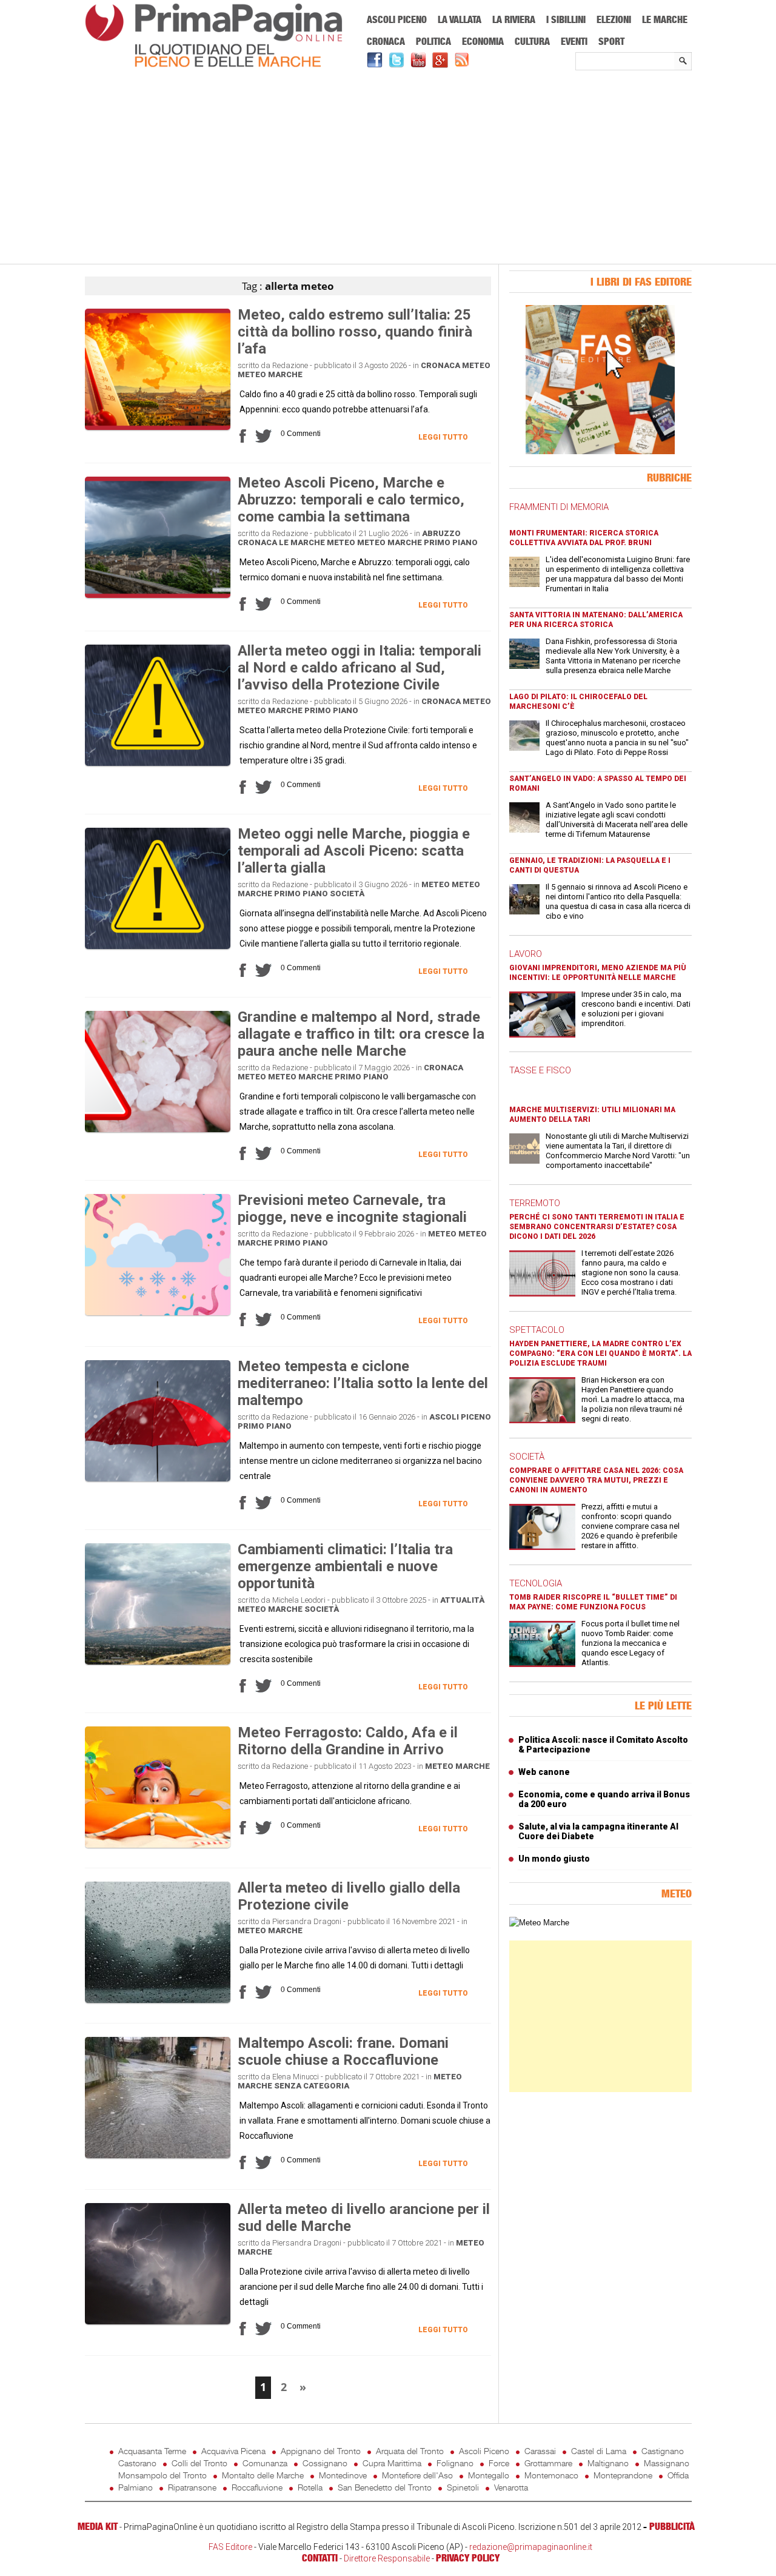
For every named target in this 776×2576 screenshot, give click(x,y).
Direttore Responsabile (387, 2558)
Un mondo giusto (554, 1859)
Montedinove (343, 2475)
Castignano (663, 2451)
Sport (611, 41)
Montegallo (489, 2475)
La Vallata (460, 19)
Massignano (667, 2463)
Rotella (310, 2487)
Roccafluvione (257, 2487)
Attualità (462, 1600)
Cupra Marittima (392, 2463)
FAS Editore (230, 2547)
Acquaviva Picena (233, 2451)
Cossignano (325, 2463)
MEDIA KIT (98, 2526)
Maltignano (608, 2463)
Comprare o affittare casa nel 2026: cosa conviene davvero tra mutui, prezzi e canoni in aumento (596, 1480)
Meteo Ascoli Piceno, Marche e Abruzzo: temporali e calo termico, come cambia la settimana (351, 500)
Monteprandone (623, 2475)
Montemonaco (551, 2475)
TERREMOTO (535, 1203)
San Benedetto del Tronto (385, 2487)
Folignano (455, 2463)
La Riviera (514, 19)
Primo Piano (451, 542)
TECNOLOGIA (536, 1583)
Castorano (137, 2463)
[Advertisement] (388, 168)
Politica (433, 41)
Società (347, 894)
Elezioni (614, 19)
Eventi (574, 41)
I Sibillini (566, 19)
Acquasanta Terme (152, 2451)
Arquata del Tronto (410, 2451)
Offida (678, 2475)
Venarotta (511, 2487)
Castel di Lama (599, 2451)
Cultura (532, 41)
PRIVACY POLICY (468, 2558)
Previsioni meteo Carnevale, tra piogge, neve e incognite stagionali (352, 1209)
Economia (483, 41)
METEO (476, 365)
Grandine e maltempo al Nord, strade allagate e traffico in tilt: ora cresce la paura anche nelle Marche (361, 1034)
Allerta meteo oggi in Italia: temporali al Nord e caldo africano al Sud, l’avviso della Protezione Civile (360, 668)
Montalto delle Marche (263, 2475)
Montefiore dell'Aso (417, 2475)
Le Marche (665, 19)
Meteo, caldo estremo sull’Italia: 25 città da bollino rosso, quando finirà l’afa (355, 332)
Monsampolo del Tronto (162, 2475)
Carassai (540, 2451)
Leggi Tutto (443, 437)
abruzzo (441, 533)
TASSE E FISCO (540, 1070)
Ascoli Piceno (397, 19)
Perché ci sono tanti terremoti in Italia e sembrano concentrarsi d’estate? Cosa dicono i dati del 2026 (597, 1227)
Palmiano (135, 2487)
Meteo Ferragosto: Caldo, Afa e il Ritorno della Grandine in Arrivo (348, 1741)
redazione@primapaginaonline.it (531, 2547)
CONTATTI (320, 2558)
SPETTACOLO (537, 1330)
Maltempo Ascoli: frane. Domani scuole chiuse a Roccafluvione (343, 2051)
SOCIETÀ (527, 1457)
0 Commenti (301, 434)
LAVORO (526, 954)
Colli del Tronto (199, 2463)
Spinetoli (463, 2487)
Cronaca (386, 41)
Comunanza (265, 2463)
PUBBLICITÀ (672, 2526)
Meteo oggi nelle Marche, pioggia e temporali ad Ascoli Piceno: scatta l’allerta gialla (354, 851)
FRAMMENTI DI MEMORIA (559, 507)
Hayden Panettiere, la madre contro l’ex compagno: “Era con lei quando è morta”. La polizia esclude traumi (600, 1353)
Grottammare (548, 2463)
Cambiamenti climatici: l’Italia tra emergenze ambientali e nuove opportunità (345, 1566)
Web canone (544, 1772)
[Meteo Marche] (539, 1923)
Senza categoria (312, 2086)
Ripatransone (192, 2487)
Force (499, 2463)
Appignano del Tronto (321, 2451)
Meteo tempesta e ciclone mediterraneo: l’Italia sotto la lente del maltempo (363, 1383)
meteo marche (270, 374)
